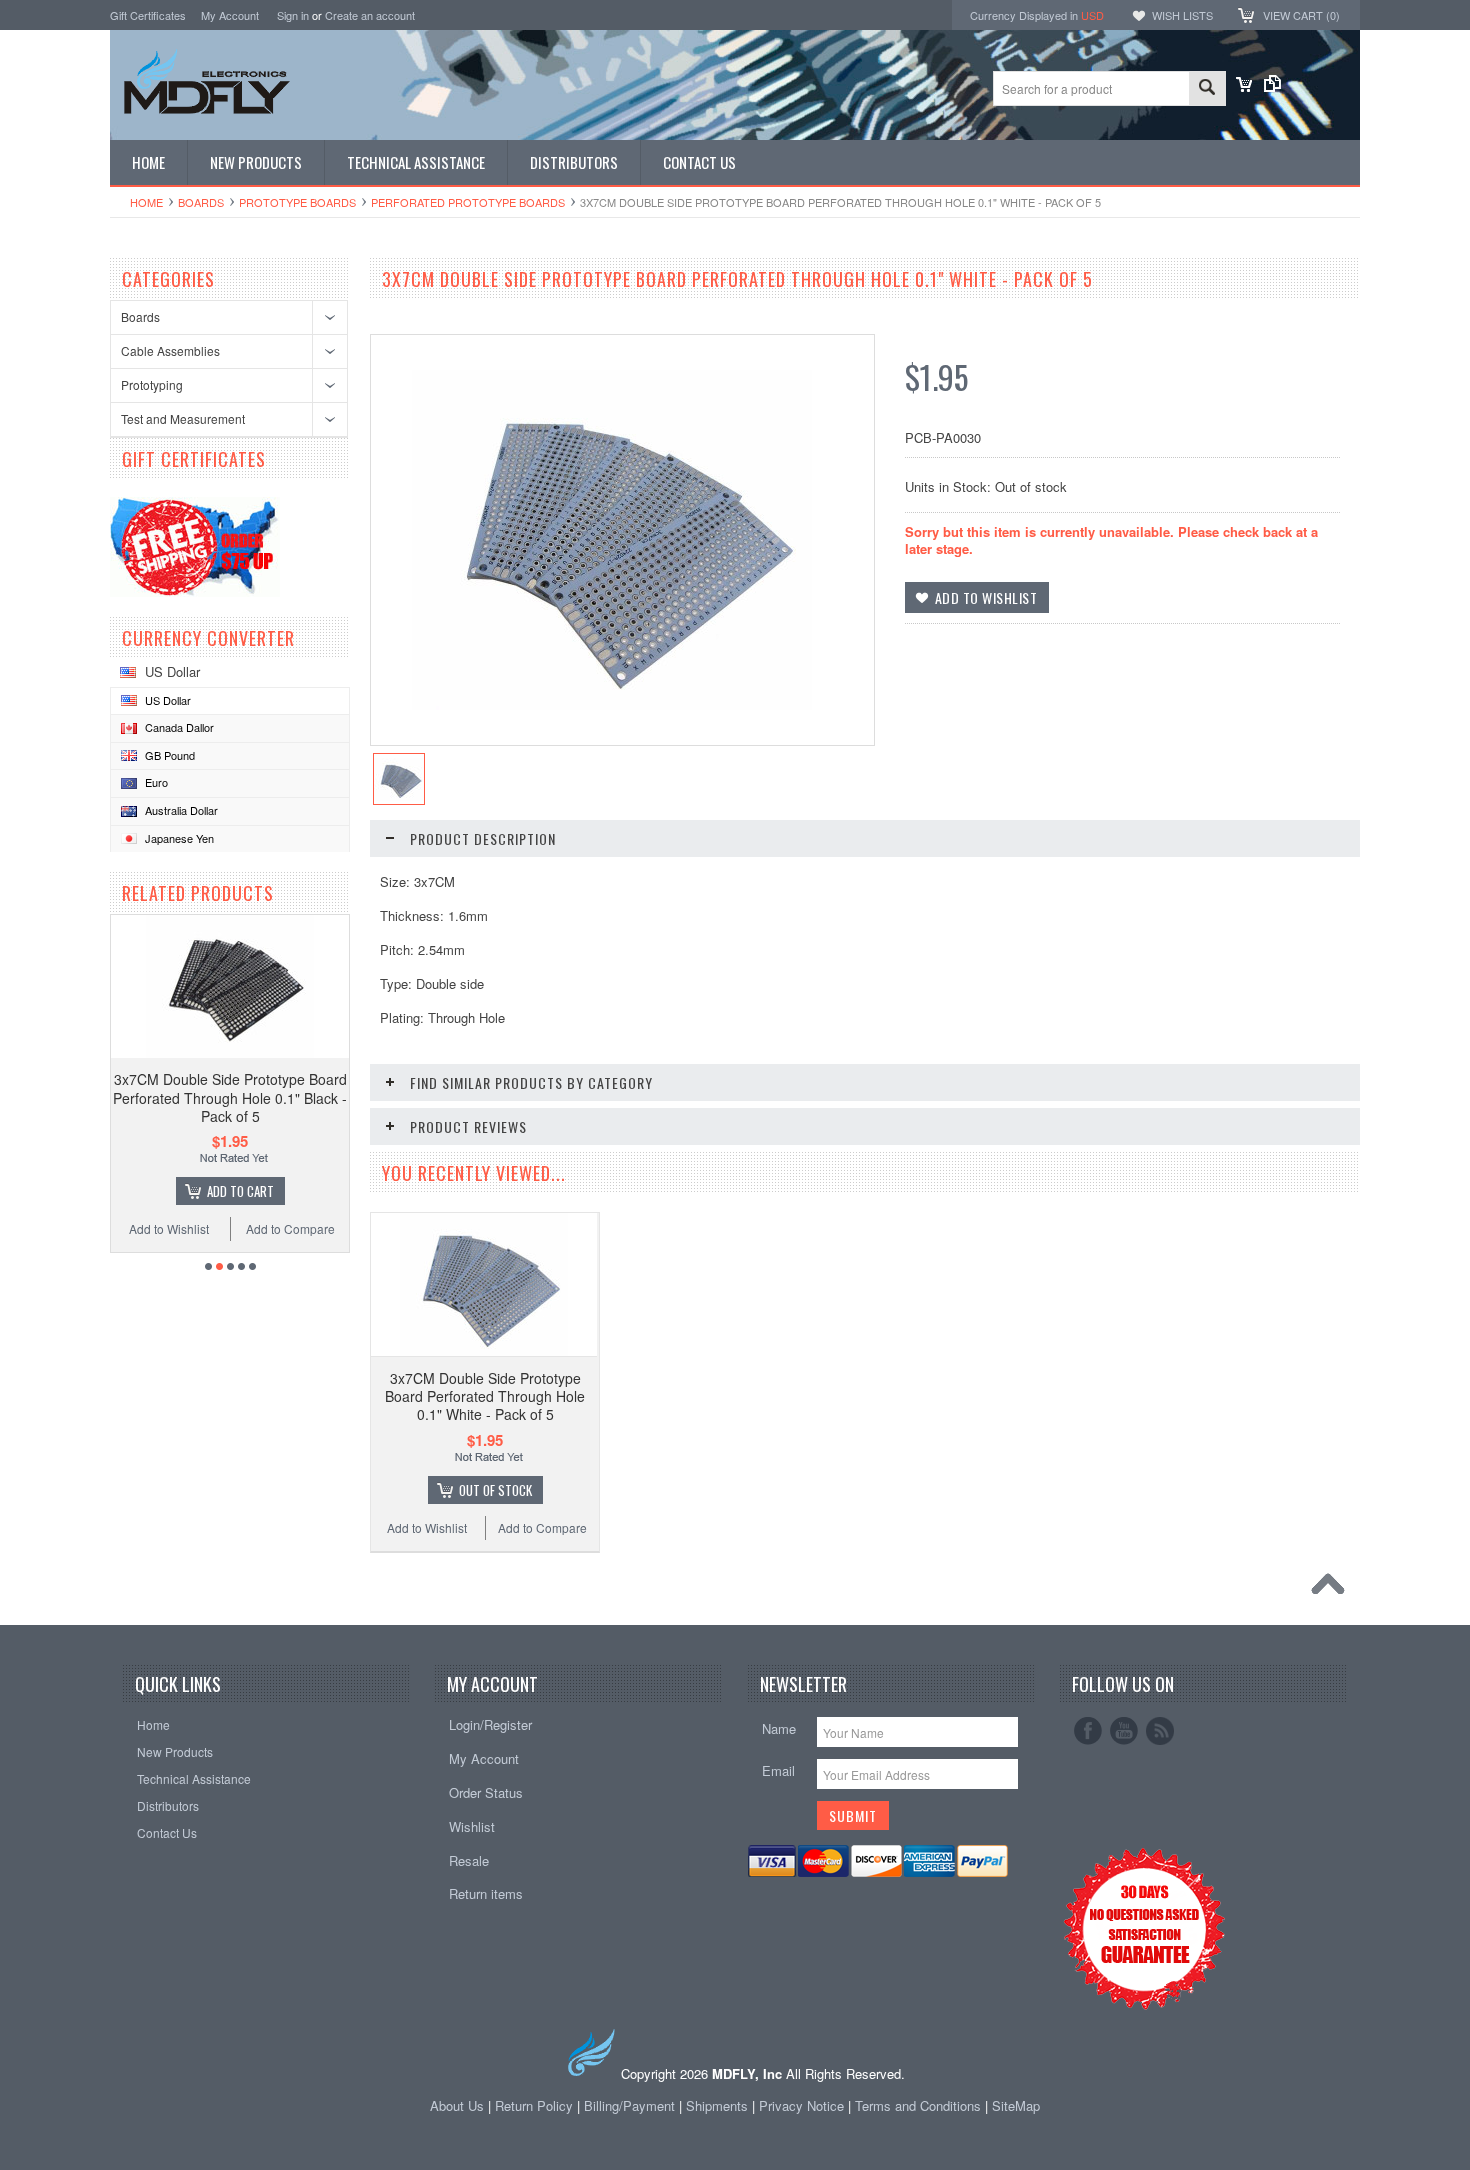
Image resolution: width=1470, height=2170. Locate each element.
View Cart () (1301, 15)
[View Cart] (1244, 86)
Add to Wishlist (169, 1228)
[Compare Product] (1272, 86)
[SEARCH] (1207, 89)
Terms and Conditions (920, 2105)
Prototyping (152, 384)
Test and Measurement (183, 418)
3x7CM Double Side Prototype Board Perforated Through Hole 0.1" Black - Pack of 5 (230, 1097)
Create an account (370, 15)
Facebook (1088, 1731)
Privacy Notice (801, 2105)
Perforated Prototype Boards (468, 202)
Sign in (293, 15)
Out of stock (495, 1490)
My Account (230, 15)
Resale (469, 1860)
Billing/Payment (629, 2105)
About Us (457, 2105)
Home (146, 202)
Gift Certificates (148, 15)
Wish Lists (1182, 15)
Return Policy (534, 2105)
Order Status (486, 1792)
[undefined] (612, 704)
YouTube (1124, 1731)
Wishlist (472, 1826)
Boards (201, 202)
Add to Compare (290, 1228)
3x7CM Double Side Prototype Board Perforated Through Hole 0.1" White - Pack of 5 (485, 1396)
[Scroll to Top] (1333, 1589)
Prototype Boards (297, 202)
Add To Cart (240, 1191)
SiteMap (1016, 2105)
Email (778, 1770)
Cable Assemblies (170, 350)
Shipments (717, 2105)
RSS (1160, 1731)
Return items (486, 1893)
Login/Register (490, 1724)
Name (779, 1728)
